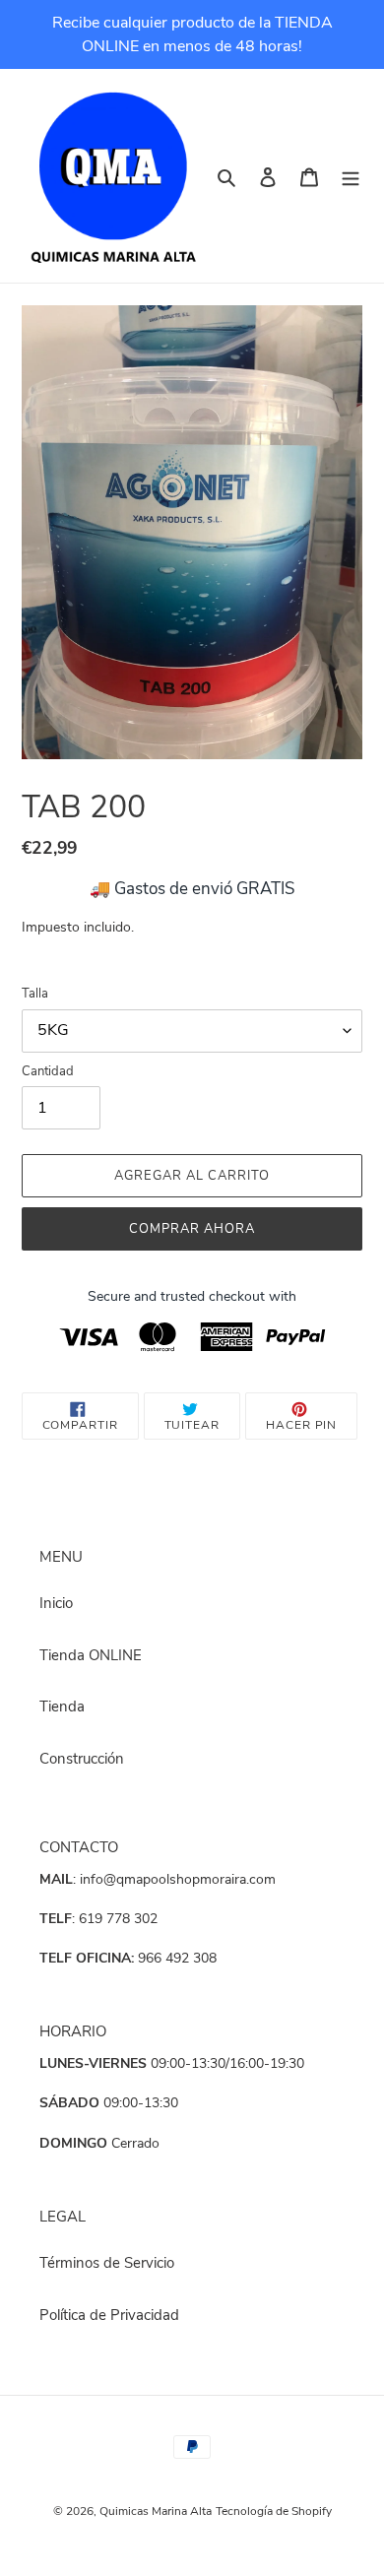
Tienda (62, 1707)
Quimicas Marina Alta (156, 2511)
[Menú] (351, 176)
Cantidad (48, 1071)
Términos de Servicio (107, 2263)
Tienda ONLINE (91, 1655)
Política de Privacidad (109, 2315)
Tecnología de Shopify (274, 2511)
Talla (35, 994)
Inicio (56, 1603)
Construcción (82, 1759)
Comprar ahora (192, 1229)
